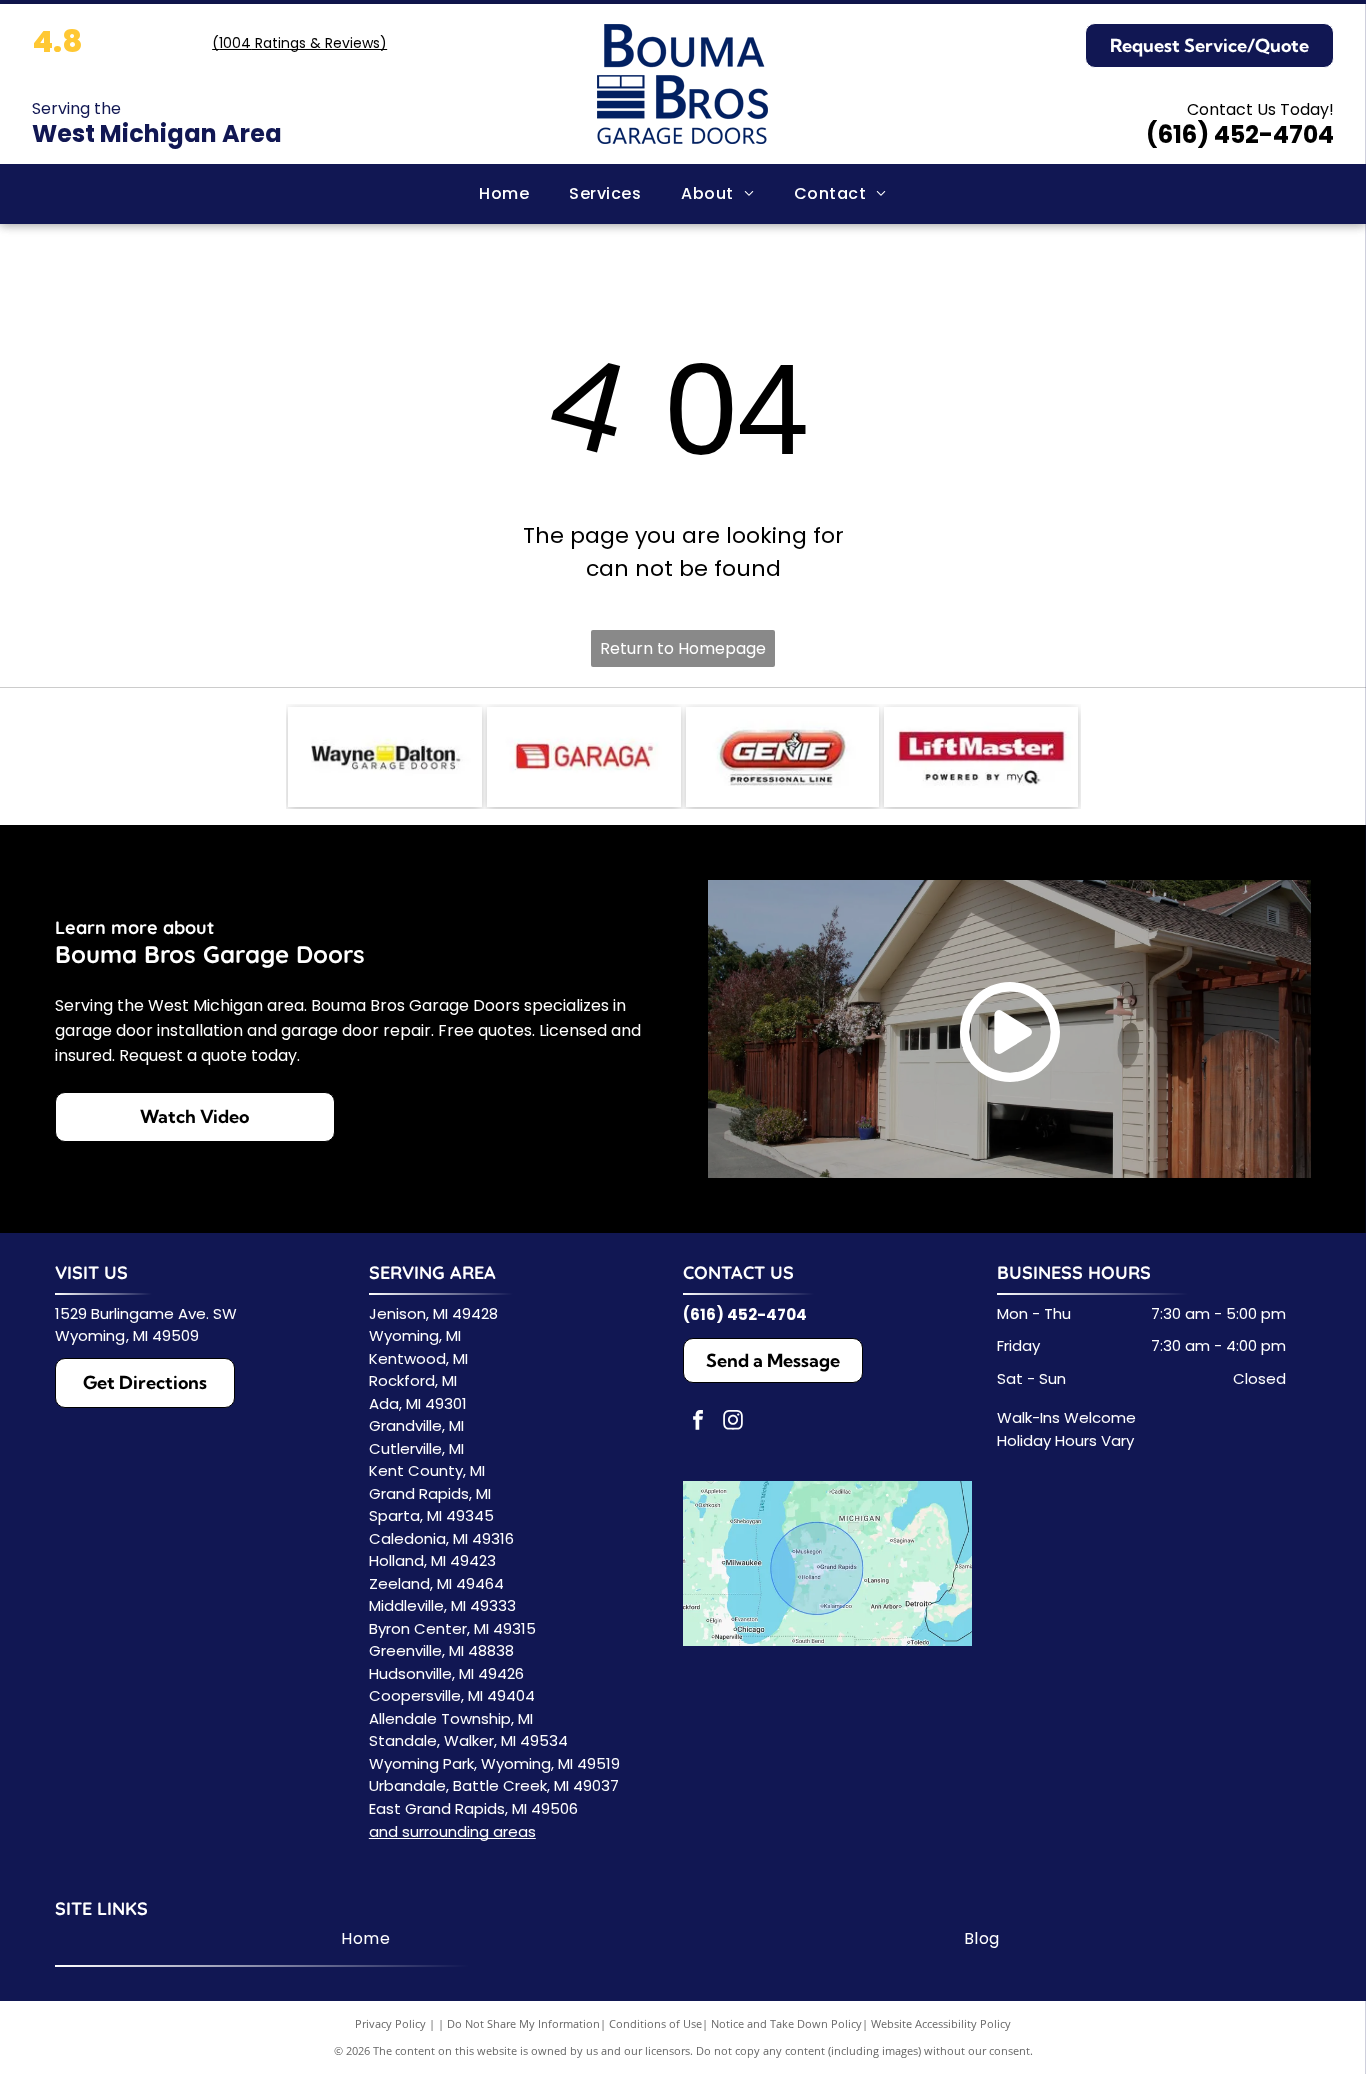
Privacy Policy (390, 2023)
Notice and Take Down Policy (786, 2023)
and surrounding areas (452, 1831)
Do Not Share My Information (523, 2023)
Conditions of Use (655, 2023)
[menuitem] (504, 194)
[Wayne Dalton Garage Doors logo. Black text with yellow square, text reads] (385, 757)
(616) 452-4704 (1240, 134)
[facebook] (698, 1422)
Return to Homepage (683, 648)
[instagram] (733, 1422)
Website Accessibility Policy (941, 2023)
